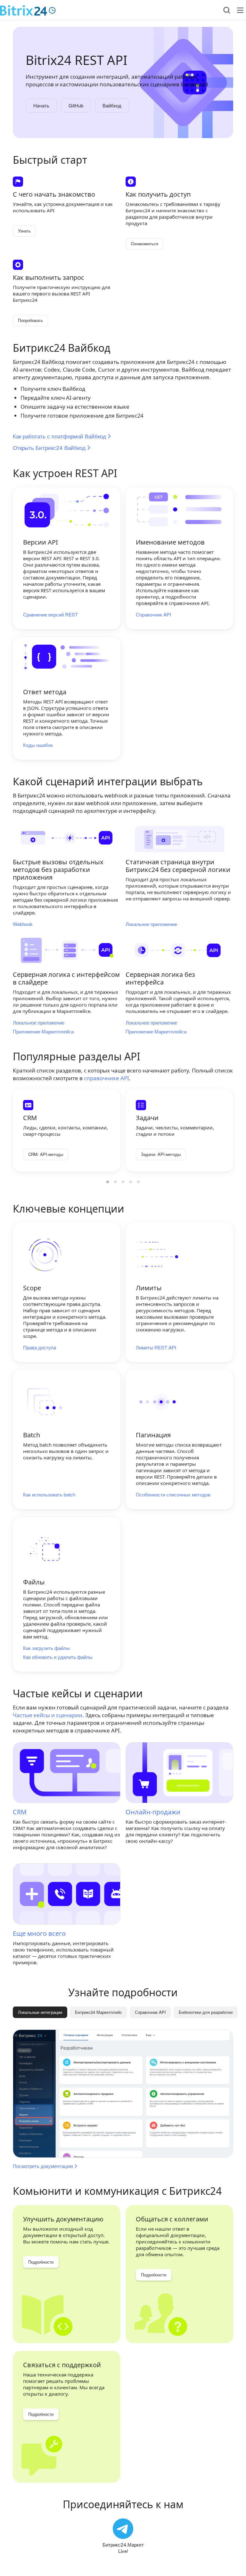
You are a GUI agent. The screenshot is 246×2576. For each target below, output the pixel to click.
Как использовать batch (49, 1495)
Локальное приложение (151, 924)
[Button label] (240, 10)
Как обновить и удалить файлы (58, 1657)
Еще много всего (39, 1933)
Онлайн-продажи (153, 1812)
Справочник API (153, 615)
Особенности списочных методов (173, 1495)
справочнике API (107, 1078)
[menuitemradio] (108, 1182)
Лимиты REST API (156, 1347)
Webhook (23, 924)
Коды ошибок (38, 745)
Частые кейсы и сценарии (48, 1715)
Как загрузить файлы (46, 1648)
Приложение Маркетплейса (43, 1032)
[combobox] (222, 10)
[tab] (98, 2012)
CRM (20, 1812)
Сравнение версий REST (50, 615)
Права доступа (40, 1347)
